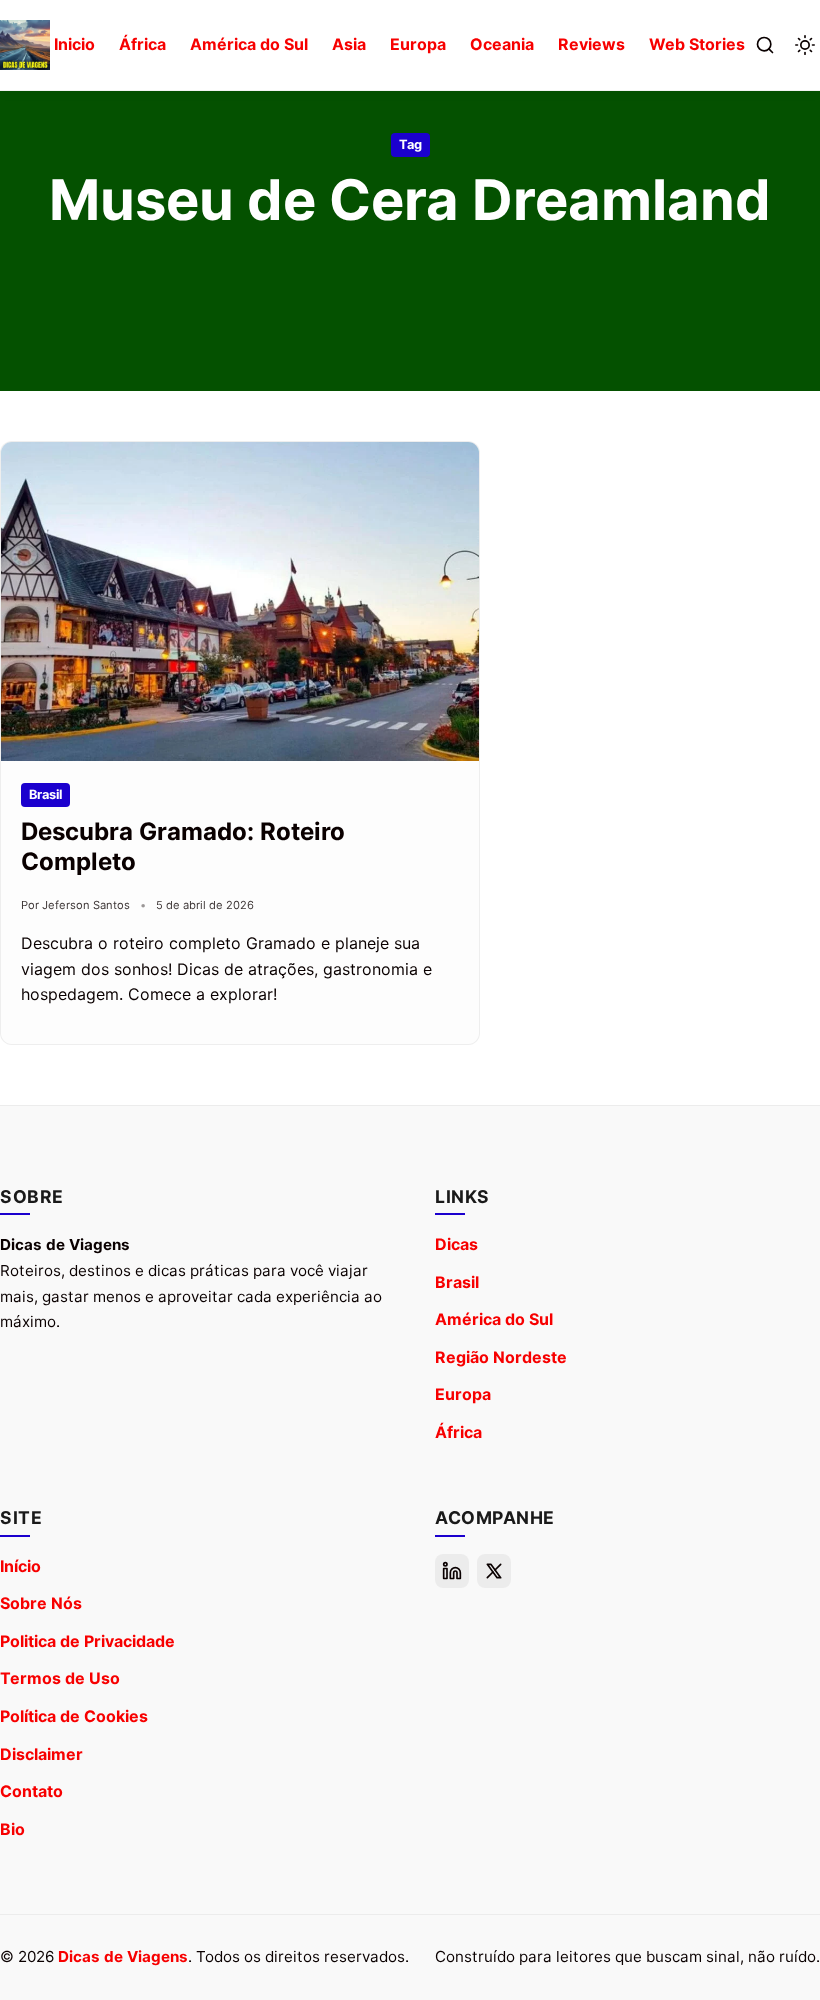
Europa (418, 44)
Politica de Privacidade (87, 1641)
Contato (31, 1791)
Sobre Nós (41, 1603)
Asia (349, 44)
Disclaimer (41, 1754)
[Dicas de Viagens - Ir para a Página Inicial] (25, 45)
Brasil (457, 1282)
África (142, 44)
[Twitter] (494, 1571)
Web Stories (697, 44)
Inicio (74, 44)
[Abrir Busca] (765, 45)
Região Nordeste (501, 1357)
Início (20, 1566)
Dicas (456, 1244)
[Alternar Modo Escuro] (805, 45)
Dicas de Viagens (123, 1956)
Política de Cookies (74, 1716)
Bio (12, 1829)
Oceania (502, 44)
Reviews (591, 44)
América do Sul (249, 44)
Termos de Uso (60, 1678)
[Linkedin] (452, 1571)
